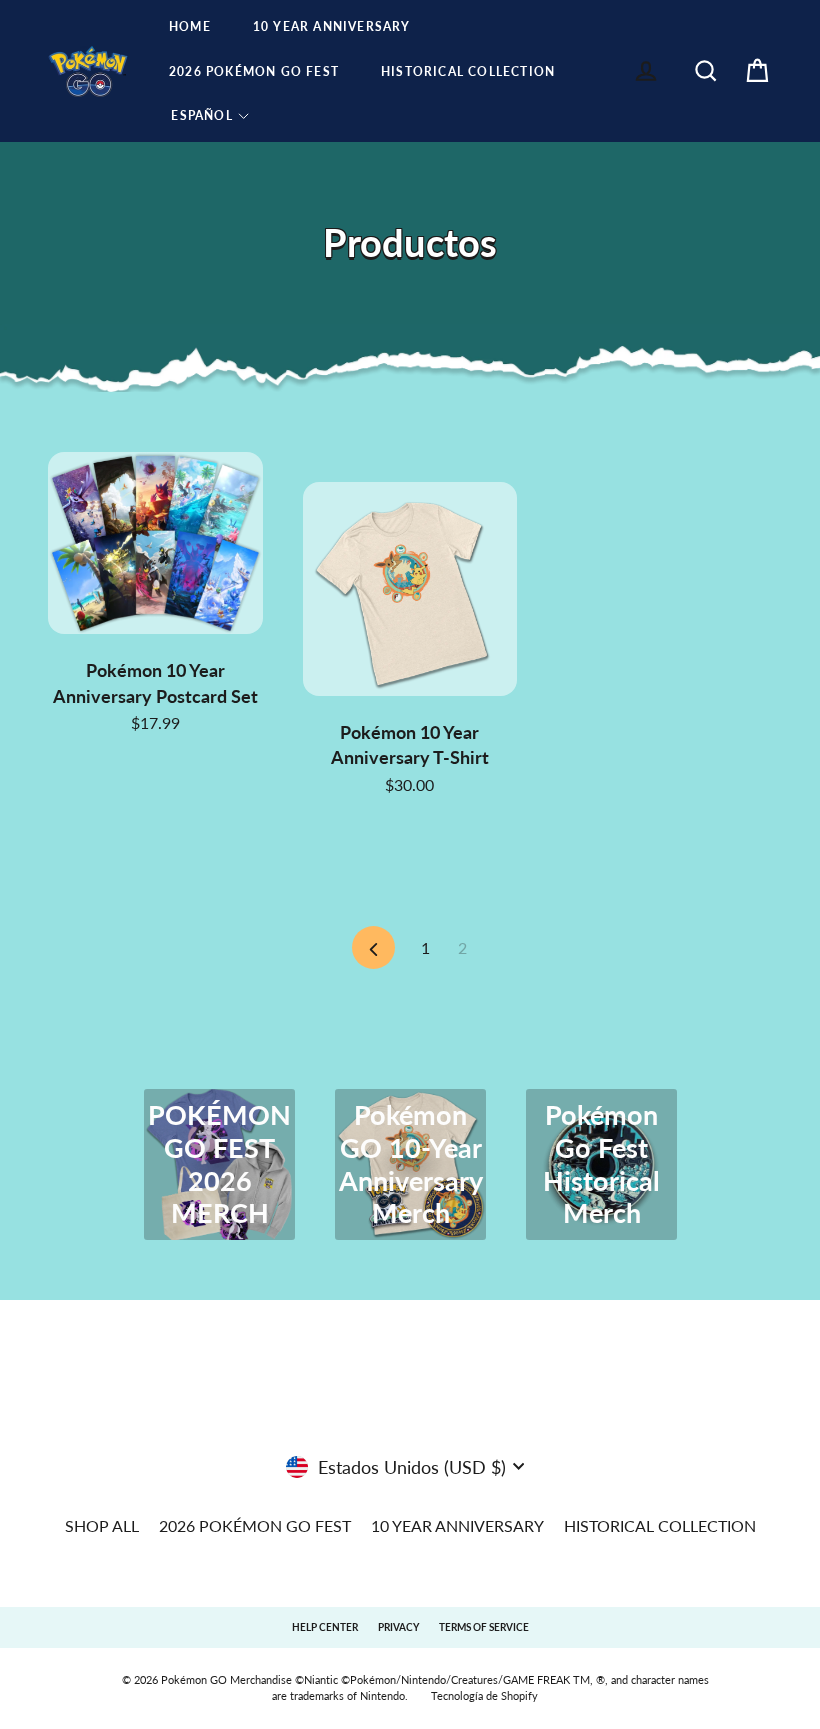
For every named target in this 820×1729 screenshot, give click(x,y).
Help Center (325, 1627)
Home (190, 26)
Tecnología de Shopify (484, 1695)
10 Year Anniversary (332, 26)
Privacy (398, 1627)
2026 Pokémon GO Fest (254, 71)
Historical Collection (468, 71)
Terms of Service (484, 1627)
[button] (210, 116)
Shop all (102, 1525)
